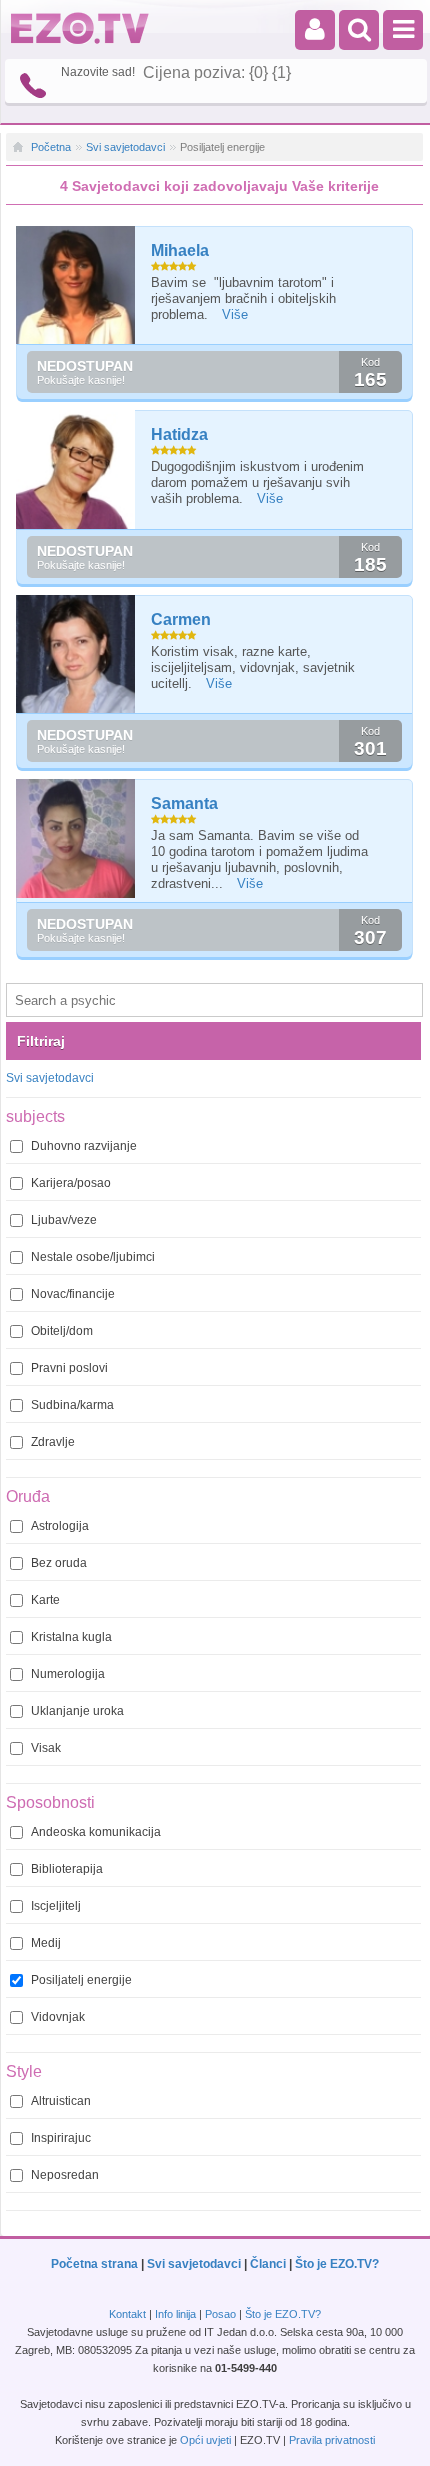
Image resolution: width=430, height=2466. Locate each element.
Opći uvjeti (205, 2440)
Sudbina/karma (72, 1405)
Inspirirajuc (61, 2138)
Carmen (181, 619)
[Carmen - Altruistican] (76, 654)
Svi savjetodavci (125, 147)
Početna (51, 147)
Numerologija (68, 1674)
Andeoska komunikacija (96, 1832)
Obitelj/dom (62, 1331)
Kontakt (127, 2314)
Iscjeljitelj (56, 1906)
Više (235, 314)
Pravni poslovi (69, 1368)
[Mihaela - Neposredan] (76, 285)
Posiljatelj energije (81, 1980)
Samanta (184, 803)
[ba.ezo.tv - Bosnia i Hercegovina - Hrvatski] (80, 40)
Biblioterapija (67, 1869)
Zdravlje (53, 1442)
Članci (268, 2264)
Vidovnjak (58, 2017)
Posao (220, 2314)
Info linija (175, 2314)
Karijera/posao (71, 1183)
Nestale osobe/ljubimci (93, 1257)
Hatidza (179, 434)
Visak (46, 1748)
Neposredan (65, 2175)
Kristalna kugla (71, 1637)
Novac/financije (73, 1294)
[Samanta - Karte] (76, 838)
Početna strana (94, 2264)
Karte (45, 1600)
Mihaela (180, 250)
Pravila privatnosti (332, 2440)
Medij (46, 1943)
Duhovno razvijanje (84, 1146)
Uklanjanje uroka (77, 1711)
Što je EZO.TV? (337, 2264)
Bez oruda (59, 1563)
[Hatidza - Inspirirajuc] (76, 469)
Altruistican (61, 2101)
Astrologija (60, 1526)
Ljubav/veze (64, 1220)
